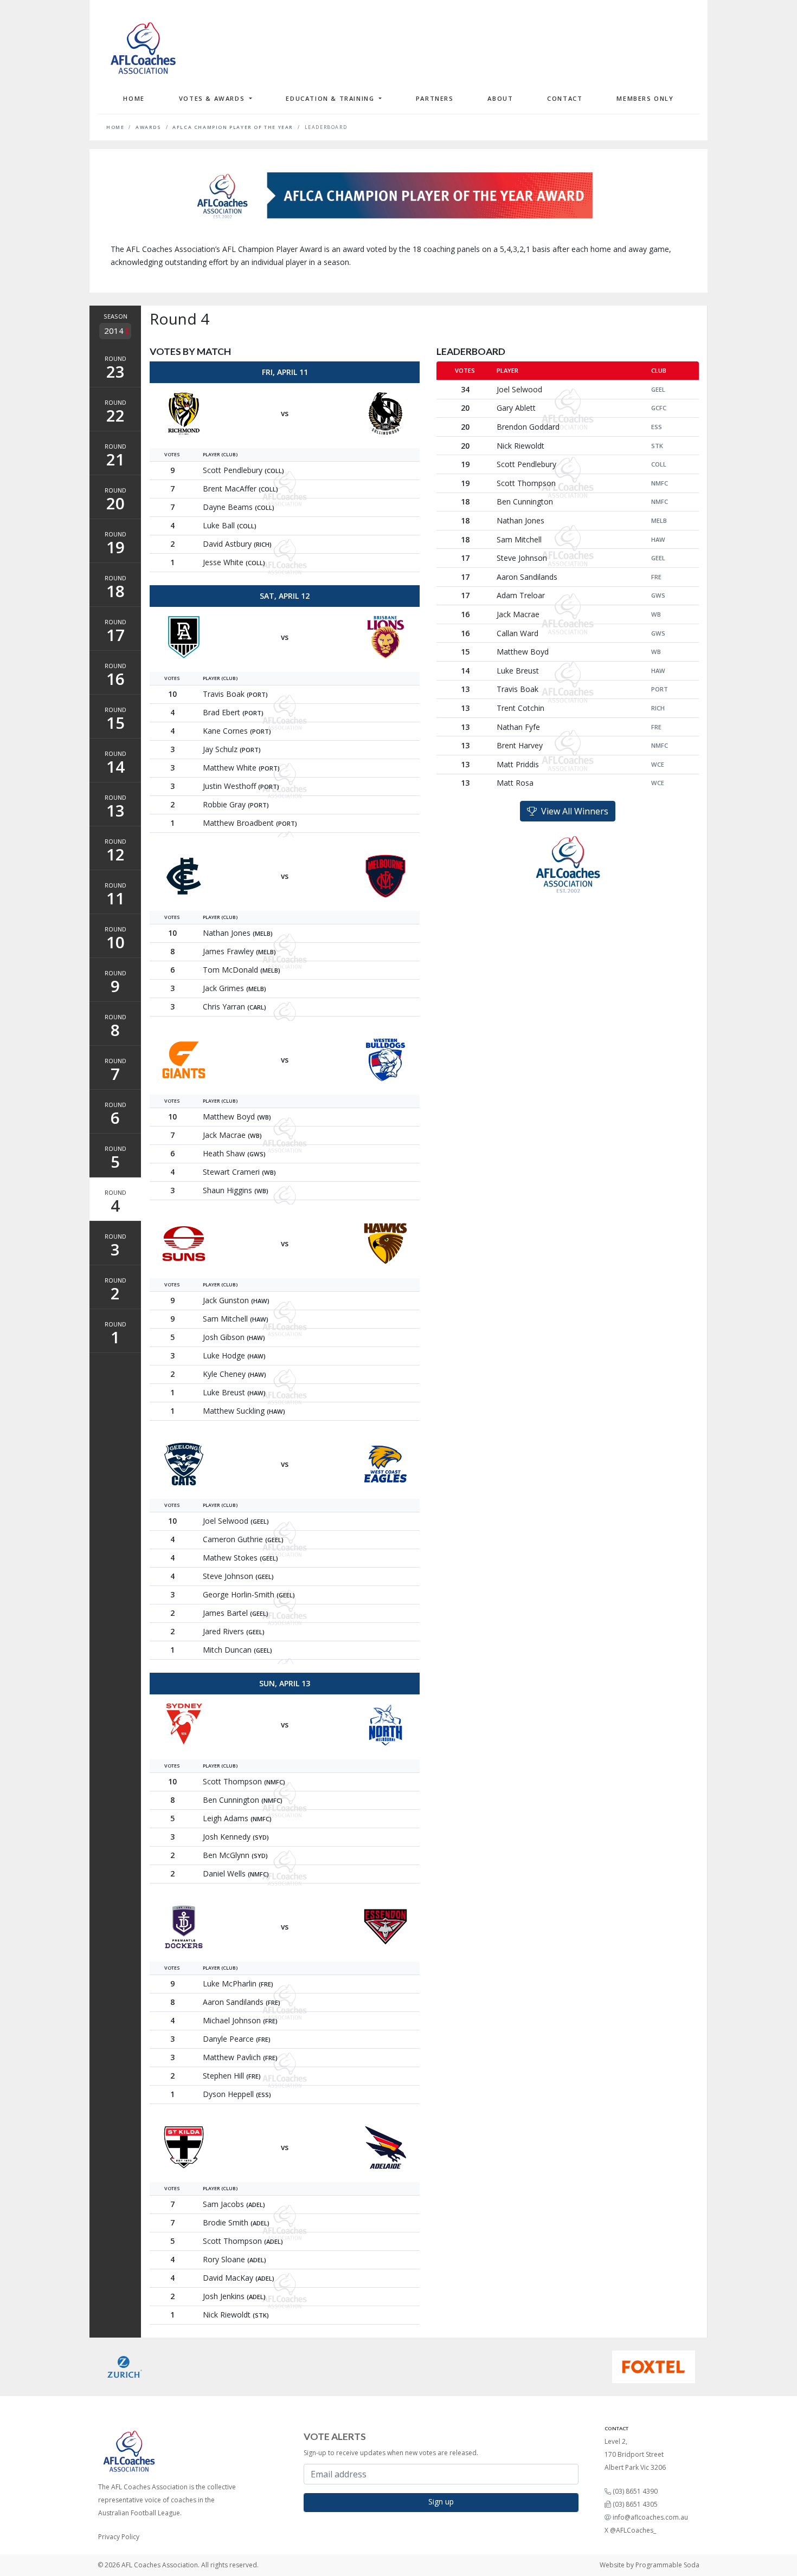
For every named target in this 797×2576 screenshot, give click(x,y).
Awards (149, 127)
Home (134, 98)
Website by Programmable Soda (650, 2565)
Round (115, 368)
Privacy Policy (119, 2537)
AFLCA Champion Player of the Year (233, 127)
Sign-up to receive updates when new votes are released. (391, 2453)
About (500, 98)
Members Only (645, 98)
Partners (435, 98)
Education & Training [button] (331, 98)
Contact (565, 98)
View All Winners (573, 811)
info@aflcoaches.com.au (650, 2517)
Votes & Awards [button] (213, 98)
